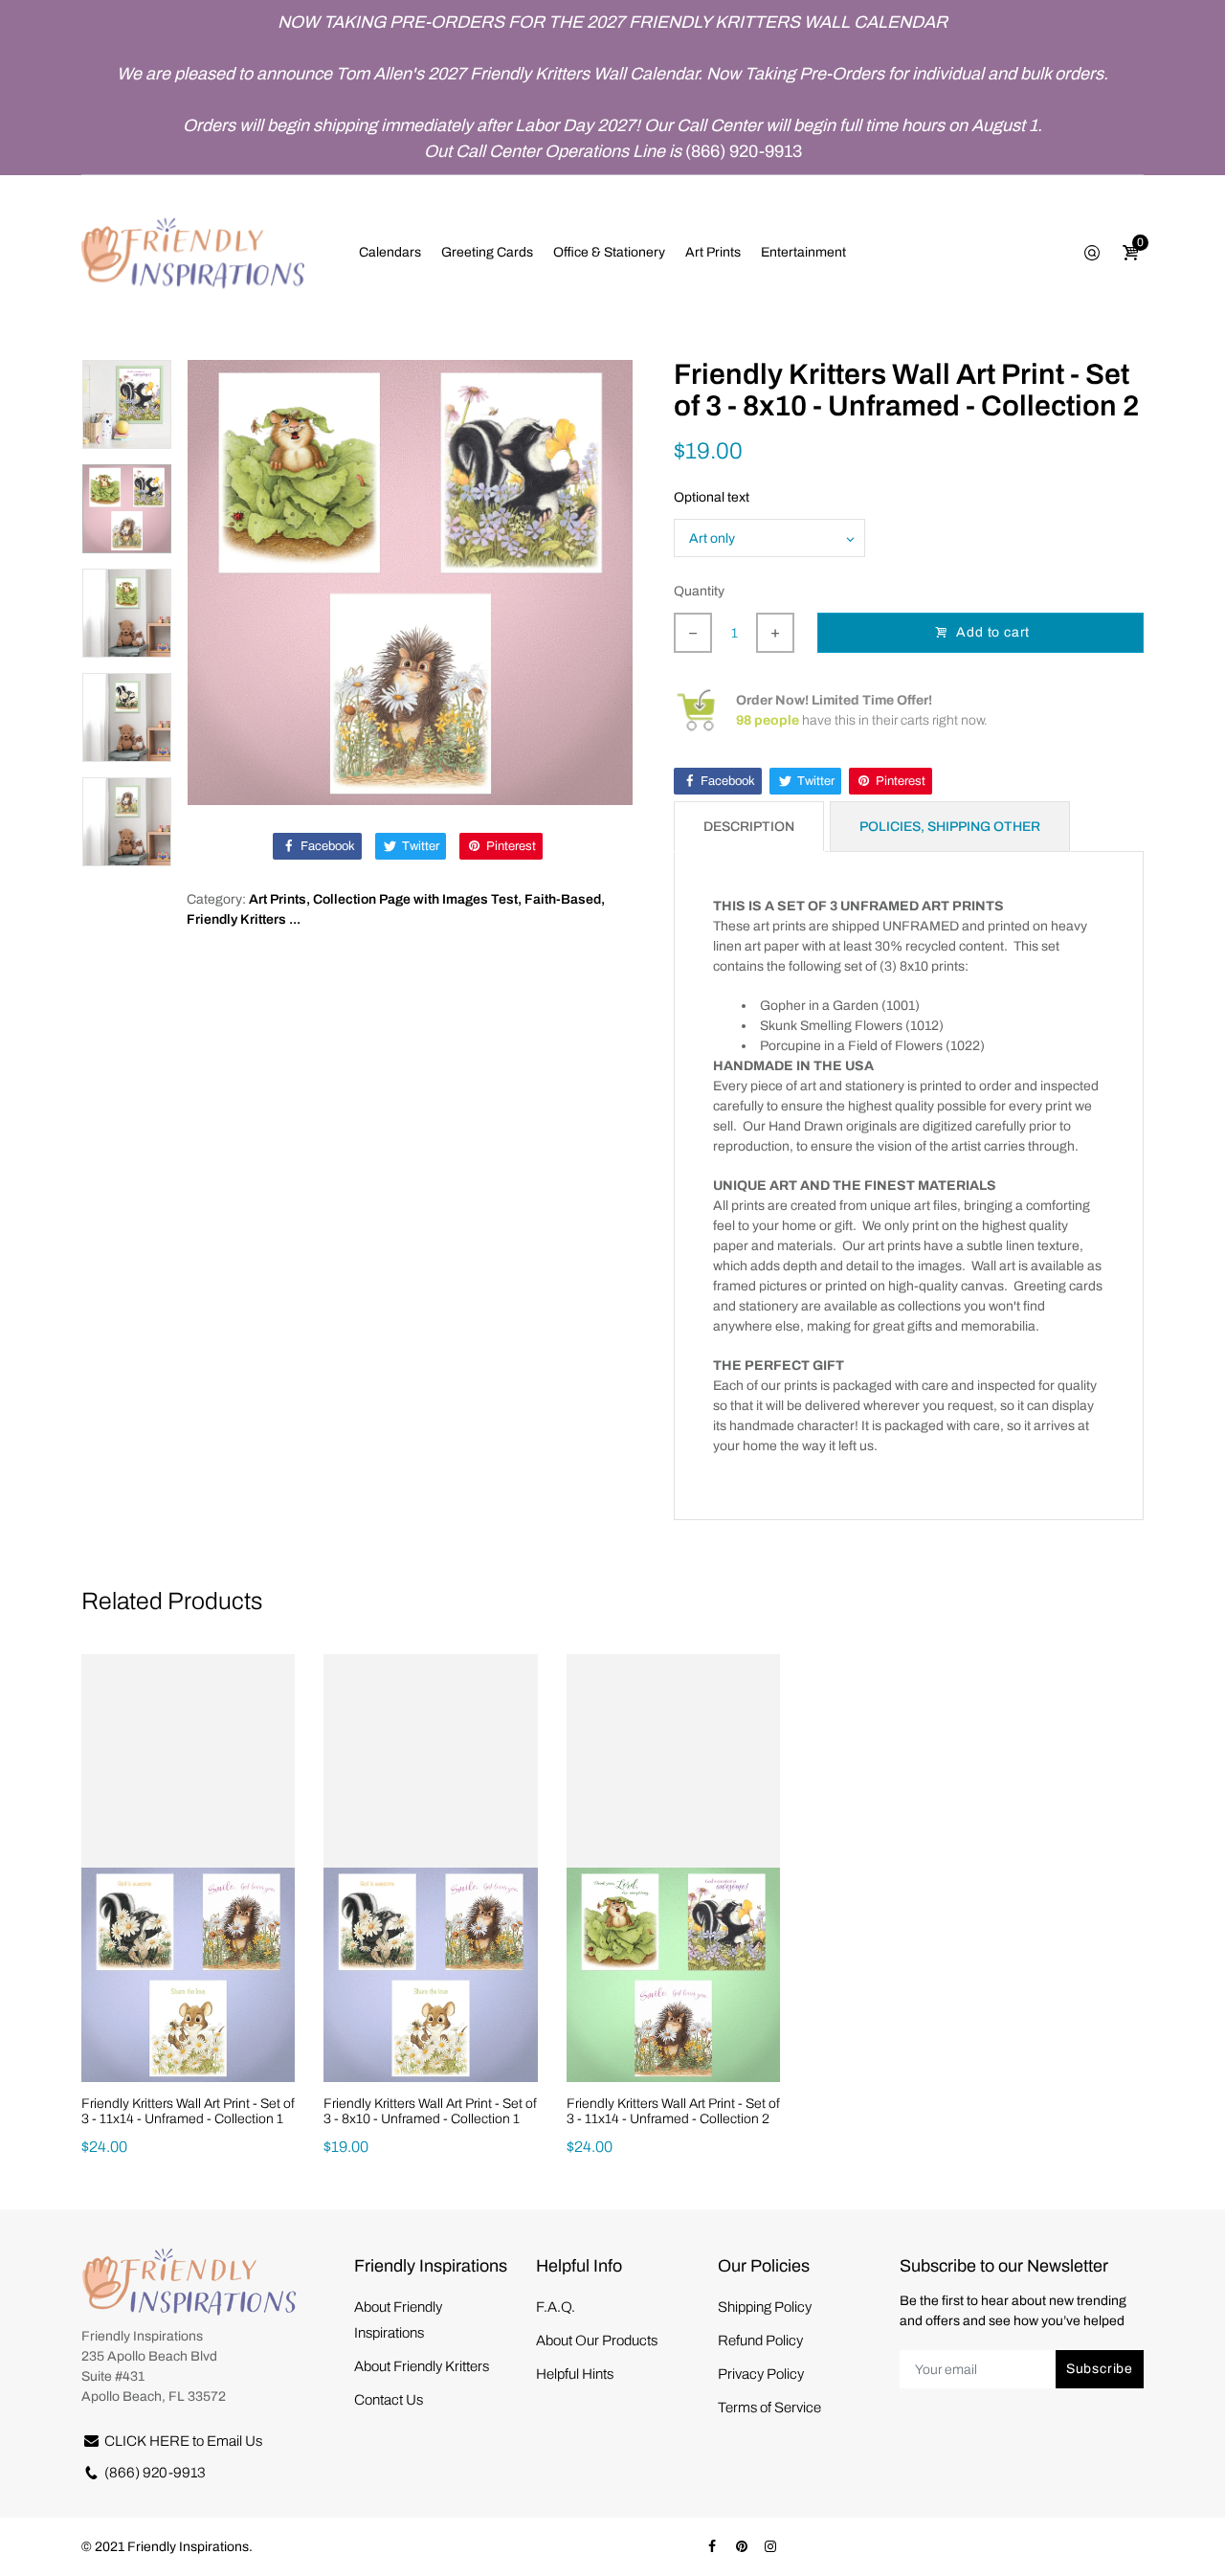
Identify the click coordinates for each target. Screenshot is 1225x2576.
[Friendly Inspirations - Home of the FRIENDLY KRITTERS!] (193, 252)
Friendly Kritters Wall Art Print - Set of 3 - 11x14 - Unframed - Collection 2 (673, 2112)
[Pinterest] (742, 2547)
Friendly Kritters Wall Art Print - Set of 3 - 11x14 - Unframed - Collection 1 (188, 2112)
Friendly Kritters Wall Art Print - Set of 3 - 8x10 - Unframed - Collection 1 (430, 2112)
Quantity (699, 591)
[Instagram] (770, 2547)
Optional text (712, 497)
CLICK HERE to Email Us (183, 2441)
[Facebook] (712, 2547)
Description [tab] (749, 827)
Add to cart (993, 632)
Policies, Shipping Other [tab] (950, 827)
